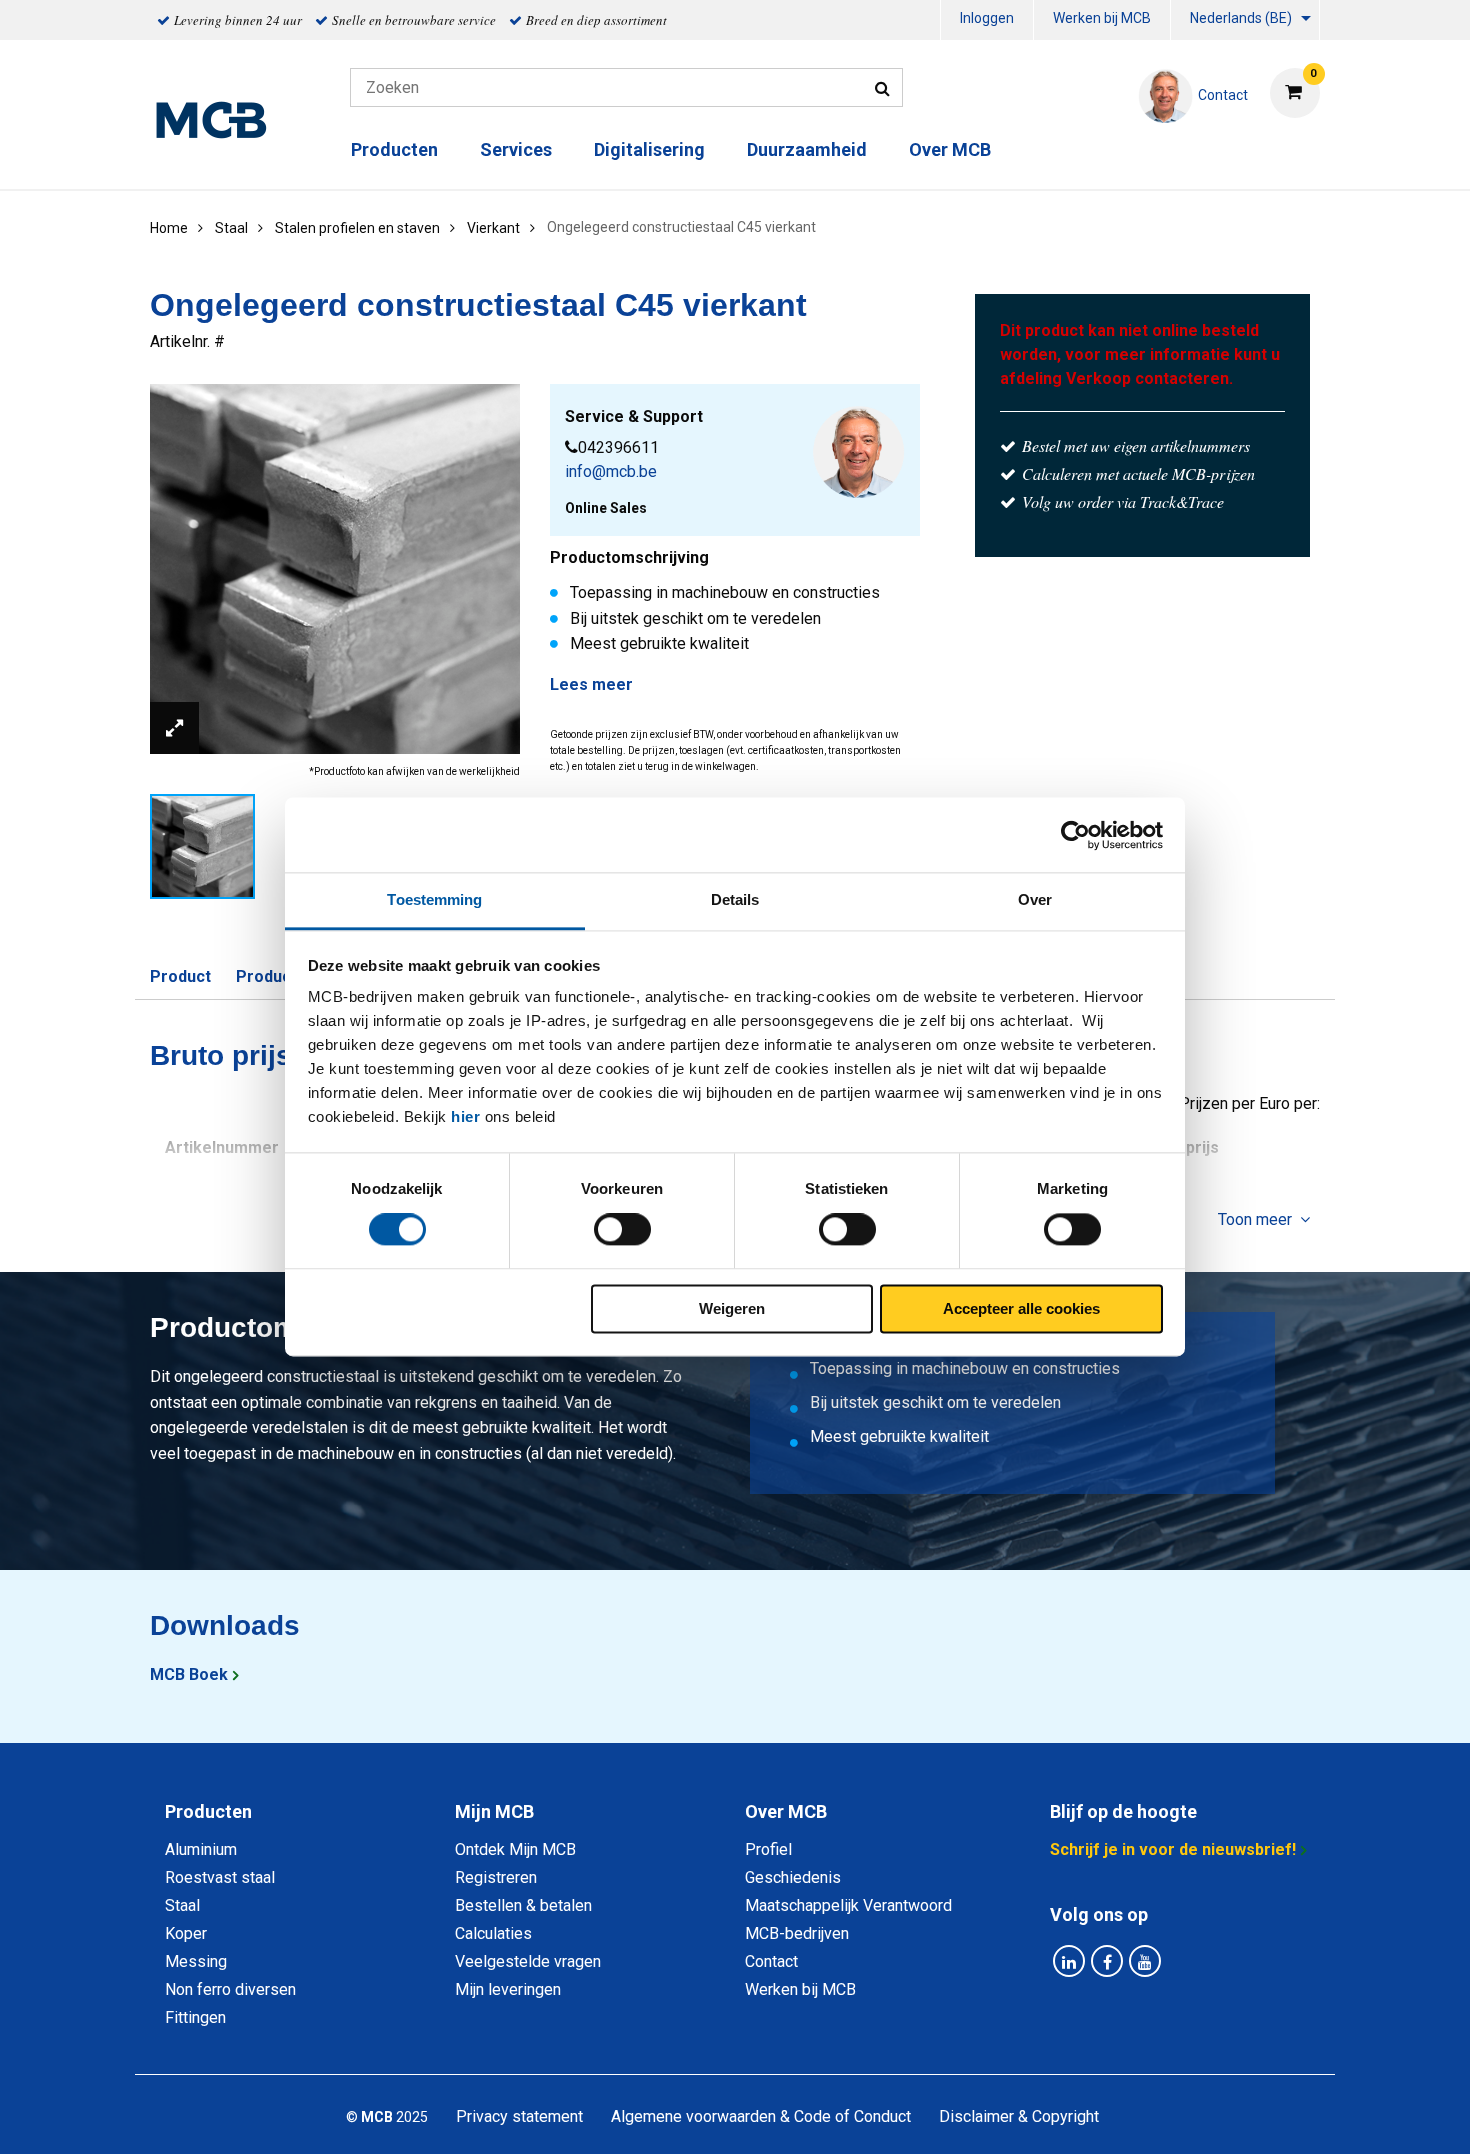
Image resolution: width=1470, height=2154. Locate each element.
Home (169, 228)
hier (465, 1116)
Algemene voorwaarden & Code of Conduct (761, 2116)
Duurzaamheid (807, 149)
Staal (182, 1905)
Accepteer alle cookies (1021, 1308)
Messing (196, 1961)
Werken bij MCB (1102, 18)
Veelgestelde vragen (528, 1961)
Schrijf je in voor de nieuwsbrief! (1173, 1849)
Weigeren (732, 1308)
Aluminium (201, 1849)
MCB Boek (189, 1674)
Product (180, 976)
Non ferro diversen (230, 1989)
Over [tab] (1035, 899)
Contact (771, 1961)
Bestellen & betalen (523, 1905)
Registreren (496, 1877)
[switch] (622, 1230)
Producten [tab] (208, 1811)
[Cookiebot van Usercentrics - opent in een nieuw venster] (1075, 835)
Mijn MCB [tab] (494, 1811)
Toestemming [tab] (434, 899)
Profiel (768, 1849)
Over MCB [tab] (786, 1811)
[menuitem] (987, 20)
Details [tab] (735, 899)
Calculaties (493, 1933)
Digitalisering (649, 149)
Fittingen (195, 2017)
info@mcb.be (611, 471)
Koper (186, 1933)
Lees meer (591, 684)
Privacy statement (519, 2116)
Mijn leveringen (508, 1989)
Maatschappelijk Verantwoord (848, 1905)
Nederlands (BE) (1241, 18)
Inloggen (987, 18)
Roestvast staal (220, 1877)
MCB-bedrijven (797, 1933)
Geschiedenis (793, 1877)
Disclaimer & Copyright (1019, 2116)
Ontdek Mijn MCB (515, 1849)
